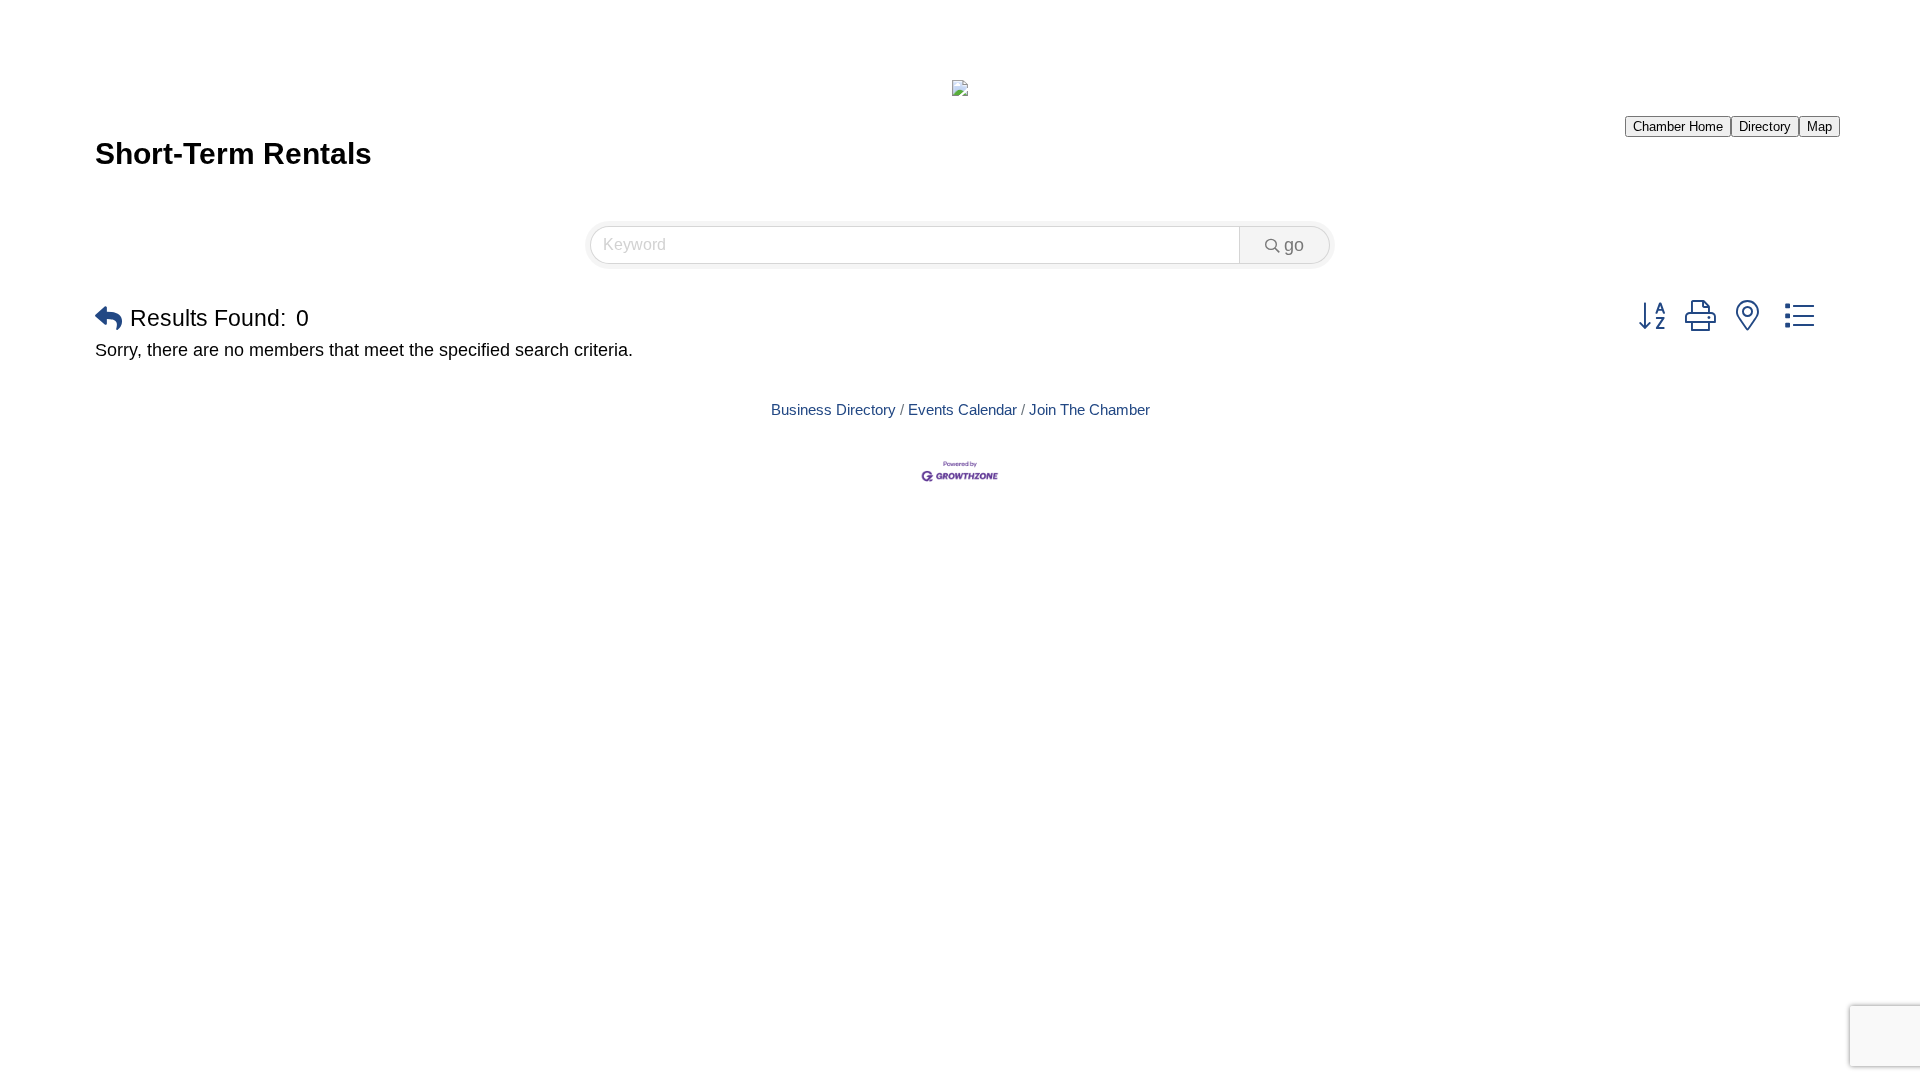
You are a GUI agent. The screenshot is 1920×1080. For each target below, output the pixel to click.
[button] (108, 319)
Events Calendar (962, 409)
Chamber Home (1678, 126)
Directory (1765, 126)
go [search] (1294, 245)
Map (1819, 126)
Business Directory (833, 409)
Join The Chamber (1089, 409)
